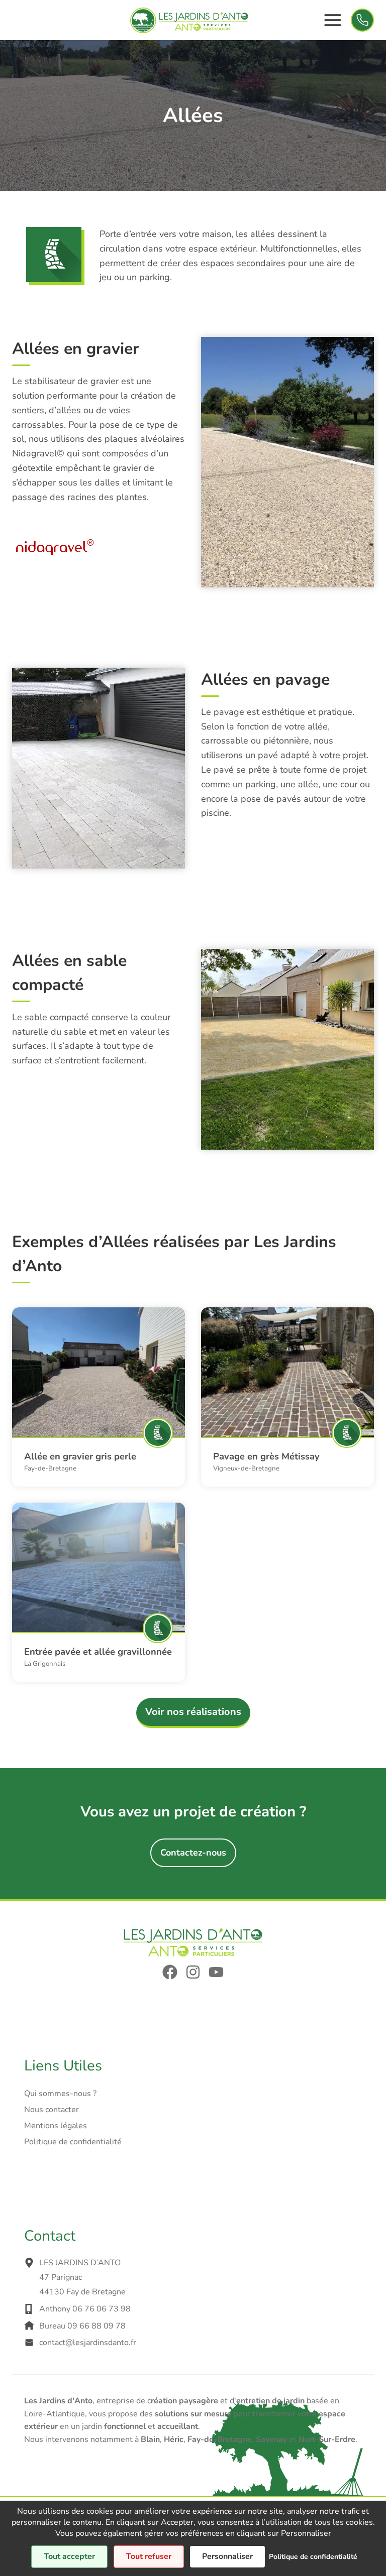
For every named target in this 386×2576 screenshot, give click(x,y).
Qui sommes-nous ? (60, 2094)
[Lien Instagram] (193, 1972)
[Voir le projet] (99, 1372)
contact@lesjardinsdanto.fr (88, 2343)
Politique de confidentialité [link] (313, 2557)
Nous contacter (52, 2110)
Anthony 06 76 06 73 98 (85, 2309)
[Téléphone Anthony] (362, 20)
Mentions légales (56, 2126)
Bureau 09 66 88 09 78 (82, 2326)
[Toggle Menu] (333, 20)
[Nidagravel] (55, 547)
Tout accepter (69, 2556)
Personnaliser (227, 2556)
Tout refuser (149, 2556)
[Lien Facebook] (170, 1972)
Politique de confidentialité (73, 2142)
